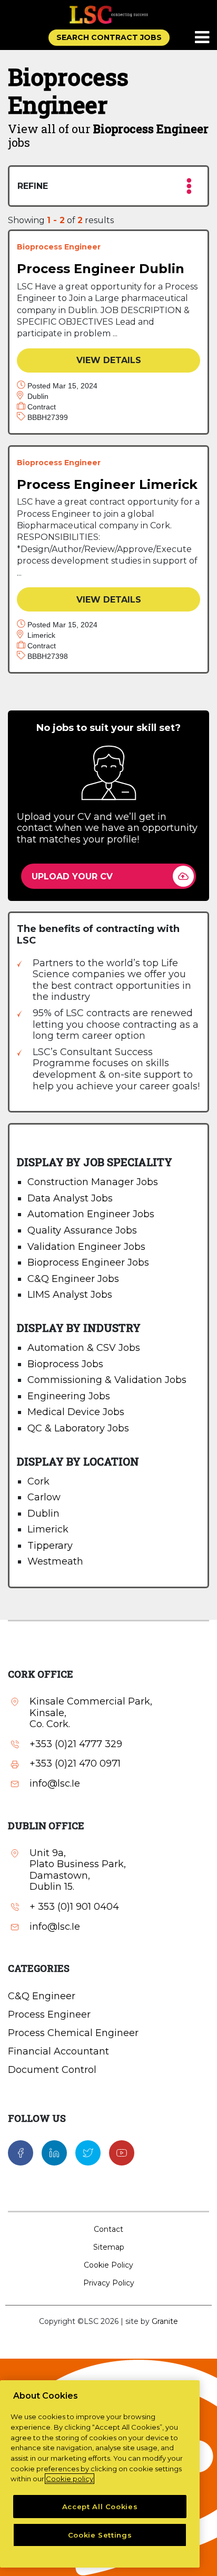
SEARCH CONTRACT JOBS (109, 37)
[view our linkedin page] (54, 2152)
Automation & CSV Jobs (84, 1348)
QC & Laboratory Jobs (78, 1428)
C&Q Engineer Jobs (73, 1279)
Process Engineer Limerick (107, 484)
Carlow (44, 1497)
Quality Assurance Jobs (82, 1230)
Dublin (43, 1513)
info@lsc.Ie (55, 1784)
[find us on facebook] (21, 2152)
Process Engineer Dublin (101, 269)
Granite (165, 2321)
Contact (108, 2229)
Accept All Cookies (100, 2507)
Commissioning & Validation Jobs (107, 1380)
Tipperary (50, 1546)
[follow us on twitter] (88, 2152)
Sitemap (109, 2247)
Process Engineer (49, 2014)
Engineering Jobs (69, 1396)
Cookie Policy (108, 2265)
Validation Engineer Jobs (86, 1247)
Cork (38, 1481)
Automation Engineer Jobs (91, 1214)
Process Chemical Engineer (73, 2033)
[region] (100, 2474)
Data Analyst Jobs (70, 1198)
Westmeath (55, 1561)
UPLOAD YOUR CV (72, 876)
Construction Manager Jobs (93, 1182)
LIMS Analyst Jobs (70, 1295)
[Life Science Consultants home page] (108, 14)
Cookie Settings (100, 2535)
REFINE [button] (33, 186)
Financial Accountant (58, 2051)
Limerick (48, 1529)
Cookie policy (70, 2479)
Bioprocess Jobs (65, 1364)
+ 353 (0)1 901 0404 (74, 1907)
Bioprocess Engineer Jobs (88, 1262)
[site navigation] (203, 38)
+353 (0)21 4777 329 (76, 1744)
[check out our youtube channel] (122, 2152)
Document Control (52, 2070)
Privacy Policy (109, 2283)
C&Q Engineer (42, 1996)
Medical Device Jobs (76, 1412)
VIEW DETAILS (109, 360)
